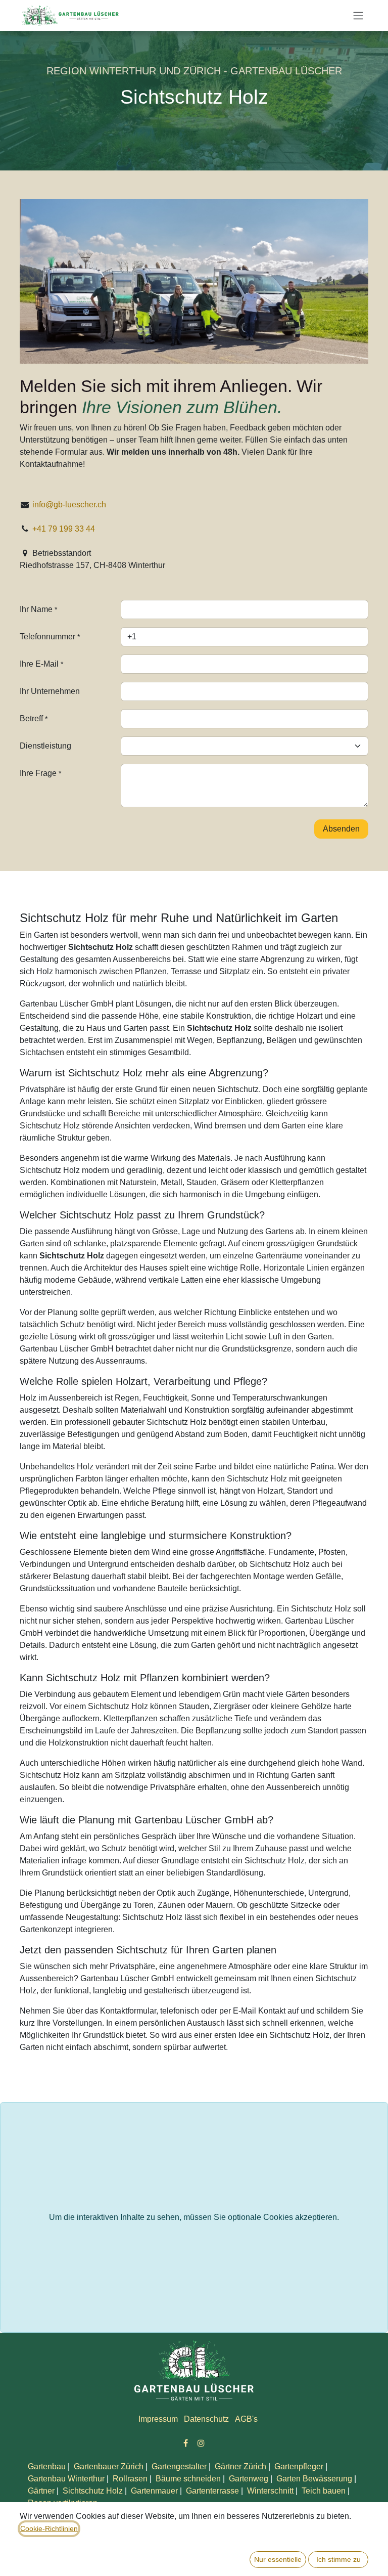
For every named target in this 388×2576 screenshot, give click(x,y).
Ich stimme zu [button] (338, 2559)
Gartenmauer (154, 2491)
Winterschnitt (270, 2491)
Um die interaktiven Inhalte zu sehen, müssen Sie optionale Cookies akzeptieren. (194, 2217)
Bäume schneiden (188, 2479)
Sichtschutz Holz (93, 2491)
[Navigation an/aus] (358, 15)
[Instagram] (201, 2443)
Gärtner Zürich (240, 2466)
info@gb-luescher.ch (69, 505)
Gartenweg (249, 2479)
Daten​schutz (206, 2419)
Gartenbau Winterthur (66, 2479)
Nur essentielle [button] (278, 2559)
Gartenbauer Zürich (109, 2466)
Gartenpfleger (299, 2466)
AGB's (246, 2419)
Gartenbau (47, 2466)
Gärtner (41, 2491)
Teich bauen (324, 2491)
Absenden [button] (341, 829)
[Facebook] (186, 2443)
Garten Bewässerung (314, 2479)
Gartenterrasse (212, 2491)
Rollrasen (130, 2479)
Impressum (158, 2419)
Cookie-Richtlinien (49, 2528)
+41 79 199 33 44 (65, 529)
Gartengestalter (179, 2466)
